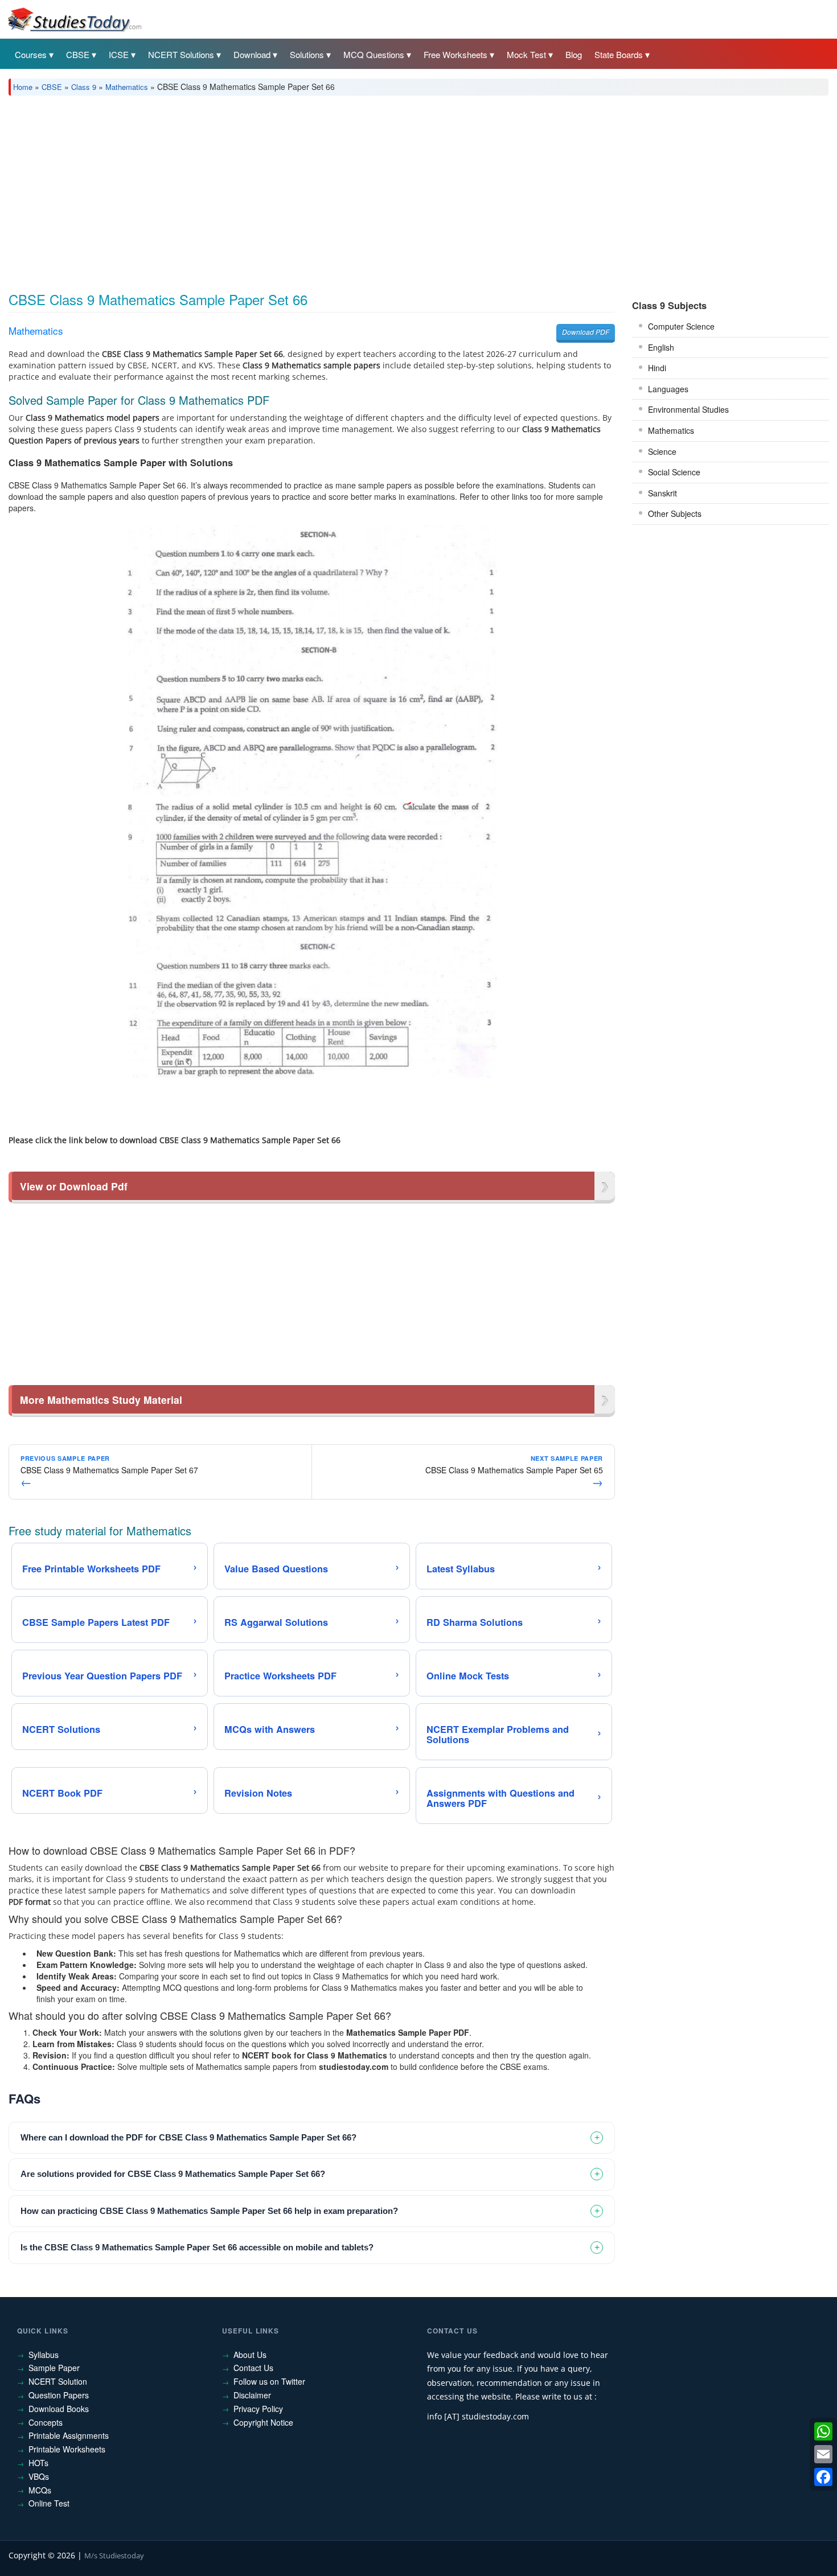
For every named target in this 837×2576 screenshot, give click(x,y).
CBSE (78, 54)
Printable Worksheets (67, 2449)
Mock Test (526, 54)
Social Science (674, 472)
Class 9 (84, 87)
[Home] (74, 19)
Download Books (59, 2409)
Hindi (657, 368)
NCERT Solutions (181, 54)
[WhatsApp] (823, 2431)
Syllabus (44, 2355)
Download (252, 54)
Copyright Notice (263, 2422)
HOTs (38, 2463)
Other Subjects (675, 513)
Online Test (49, 2503)
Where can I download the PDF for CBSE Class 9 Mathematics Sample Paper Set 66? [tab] (188, 2137)
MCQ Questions (374, 54)
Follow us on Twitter (269, 2381)
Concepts (46, 2422)
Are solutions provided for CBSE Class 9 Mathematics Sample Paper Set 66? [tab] (173, 2174)
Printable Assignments (69, 2435)
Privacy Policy (258, 2409)
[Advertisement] (350, 190)
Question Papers (59, 2395)
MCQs (40, 2490)
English (661, 347)
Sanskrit (662, 493)
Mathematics (127, 87)
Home (23, 87)
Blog (574, 54)
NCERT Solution (58, 2381)
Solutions (307, 54)
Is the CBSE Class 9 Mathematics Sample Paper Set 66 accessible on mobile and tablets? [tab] (197, 2247)
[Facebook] (823, 2477)
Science (662, 451)
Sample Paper (54, 2368)
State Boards (619, 54)
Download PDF (586, 332)
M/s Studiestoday (114, 2556)
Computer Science (681, 326)
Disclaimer (252, 2395)
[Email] (823, 2454)
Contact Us (253, 2368)
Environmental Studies (688, 409)
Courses (31, 54)
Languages (668, 389)
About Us (250, 2355)
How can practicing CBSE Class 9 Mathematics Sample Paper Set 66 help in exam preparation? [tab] (209, 2211)
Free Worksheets (456, 54)
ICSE (119, 54)
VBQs (39, 2476)
